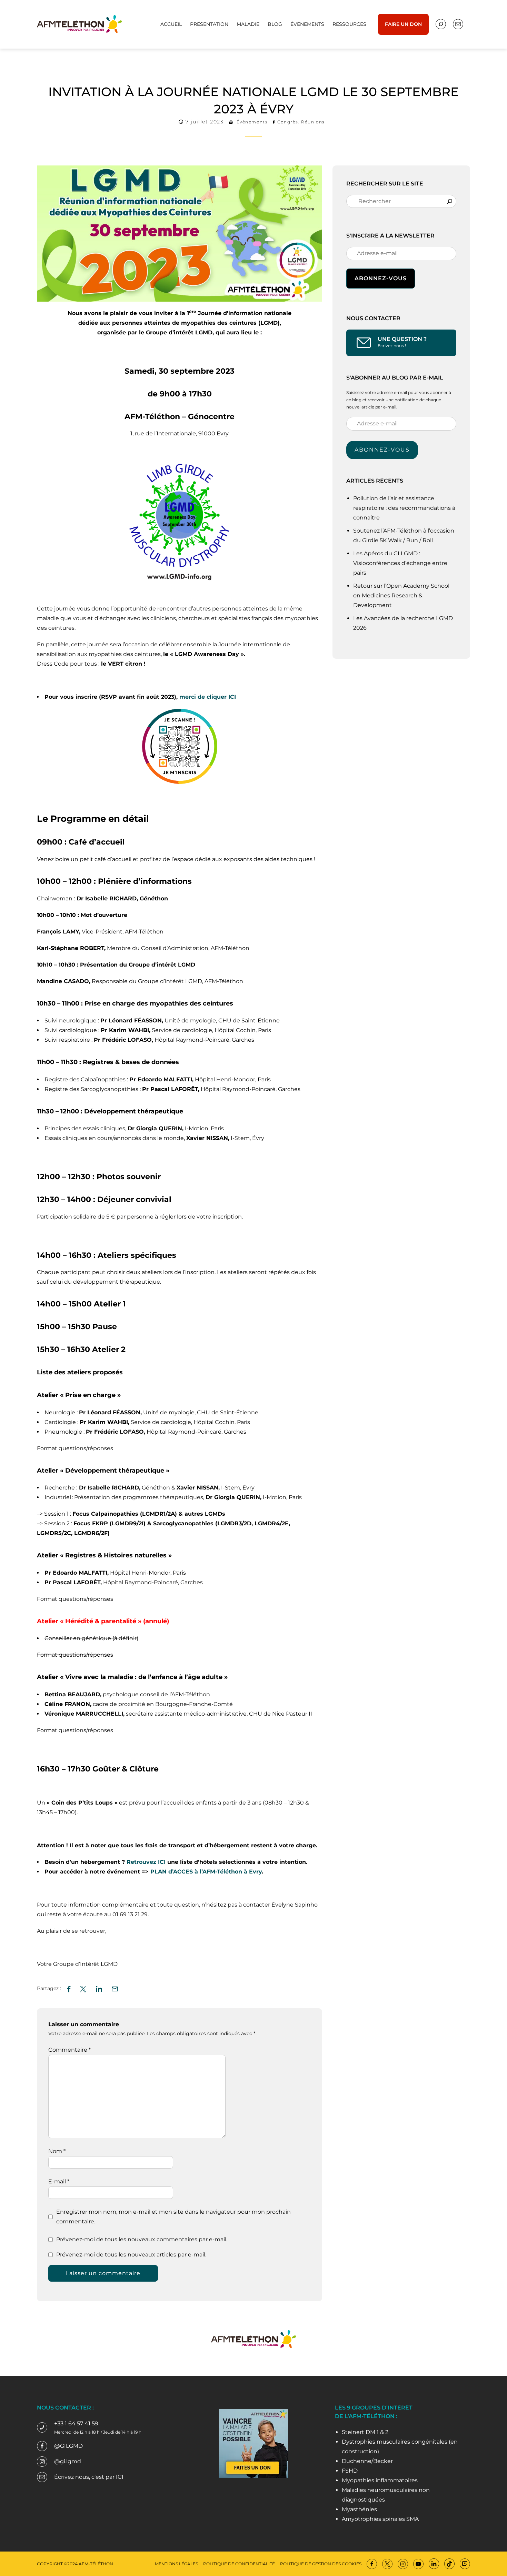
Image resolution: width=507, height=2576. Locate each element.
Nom (57, 2151)
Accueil (171, 24)
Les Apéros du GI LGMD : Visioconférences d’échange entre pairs (400, 563)
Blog (275, 24)
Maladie (248, 24)
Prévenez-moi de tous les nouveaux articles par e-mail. (131, 2255)
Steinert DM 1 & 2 (365, 2432)
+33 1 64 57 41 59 (76, 2423)
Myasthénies (359, 2509)
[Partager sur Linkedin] (99, 1988)
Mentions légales (176, 2564)
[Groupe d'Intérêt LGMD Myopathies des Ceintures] (79, 24)
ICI (120, 2477)
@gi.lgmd (68, 2461)
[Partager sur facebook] (69, 1988)
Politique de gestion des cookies (321, 2564)
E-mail (59, 2181)
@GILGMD (68, 2446)
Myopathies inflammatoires (380, 2480)
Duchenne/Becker (367, 2461)
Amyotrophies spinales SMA (380, 2519)
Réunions (313, 122)
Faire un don (403, 24)
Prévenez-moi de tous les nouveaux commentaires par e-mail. (142, 2239)
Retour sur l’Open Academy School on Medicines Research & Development (401, 595)
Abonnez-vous (382, 450)
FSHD (350, 2471)
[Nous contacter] (441, 24)
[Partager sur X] (83, 1988)
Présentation (209, 24)
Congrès (288, 122)
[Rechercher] (450, 201)
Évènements (307, 24)
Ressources (349, 24)
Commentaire (69, 2050)
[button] (115, 1988)
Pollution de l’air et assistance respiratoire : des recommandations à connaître (404, 508)
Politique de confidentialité (239, 2564)
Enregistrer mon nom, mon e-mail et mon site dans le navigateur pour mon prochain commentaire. (173, 2217)
